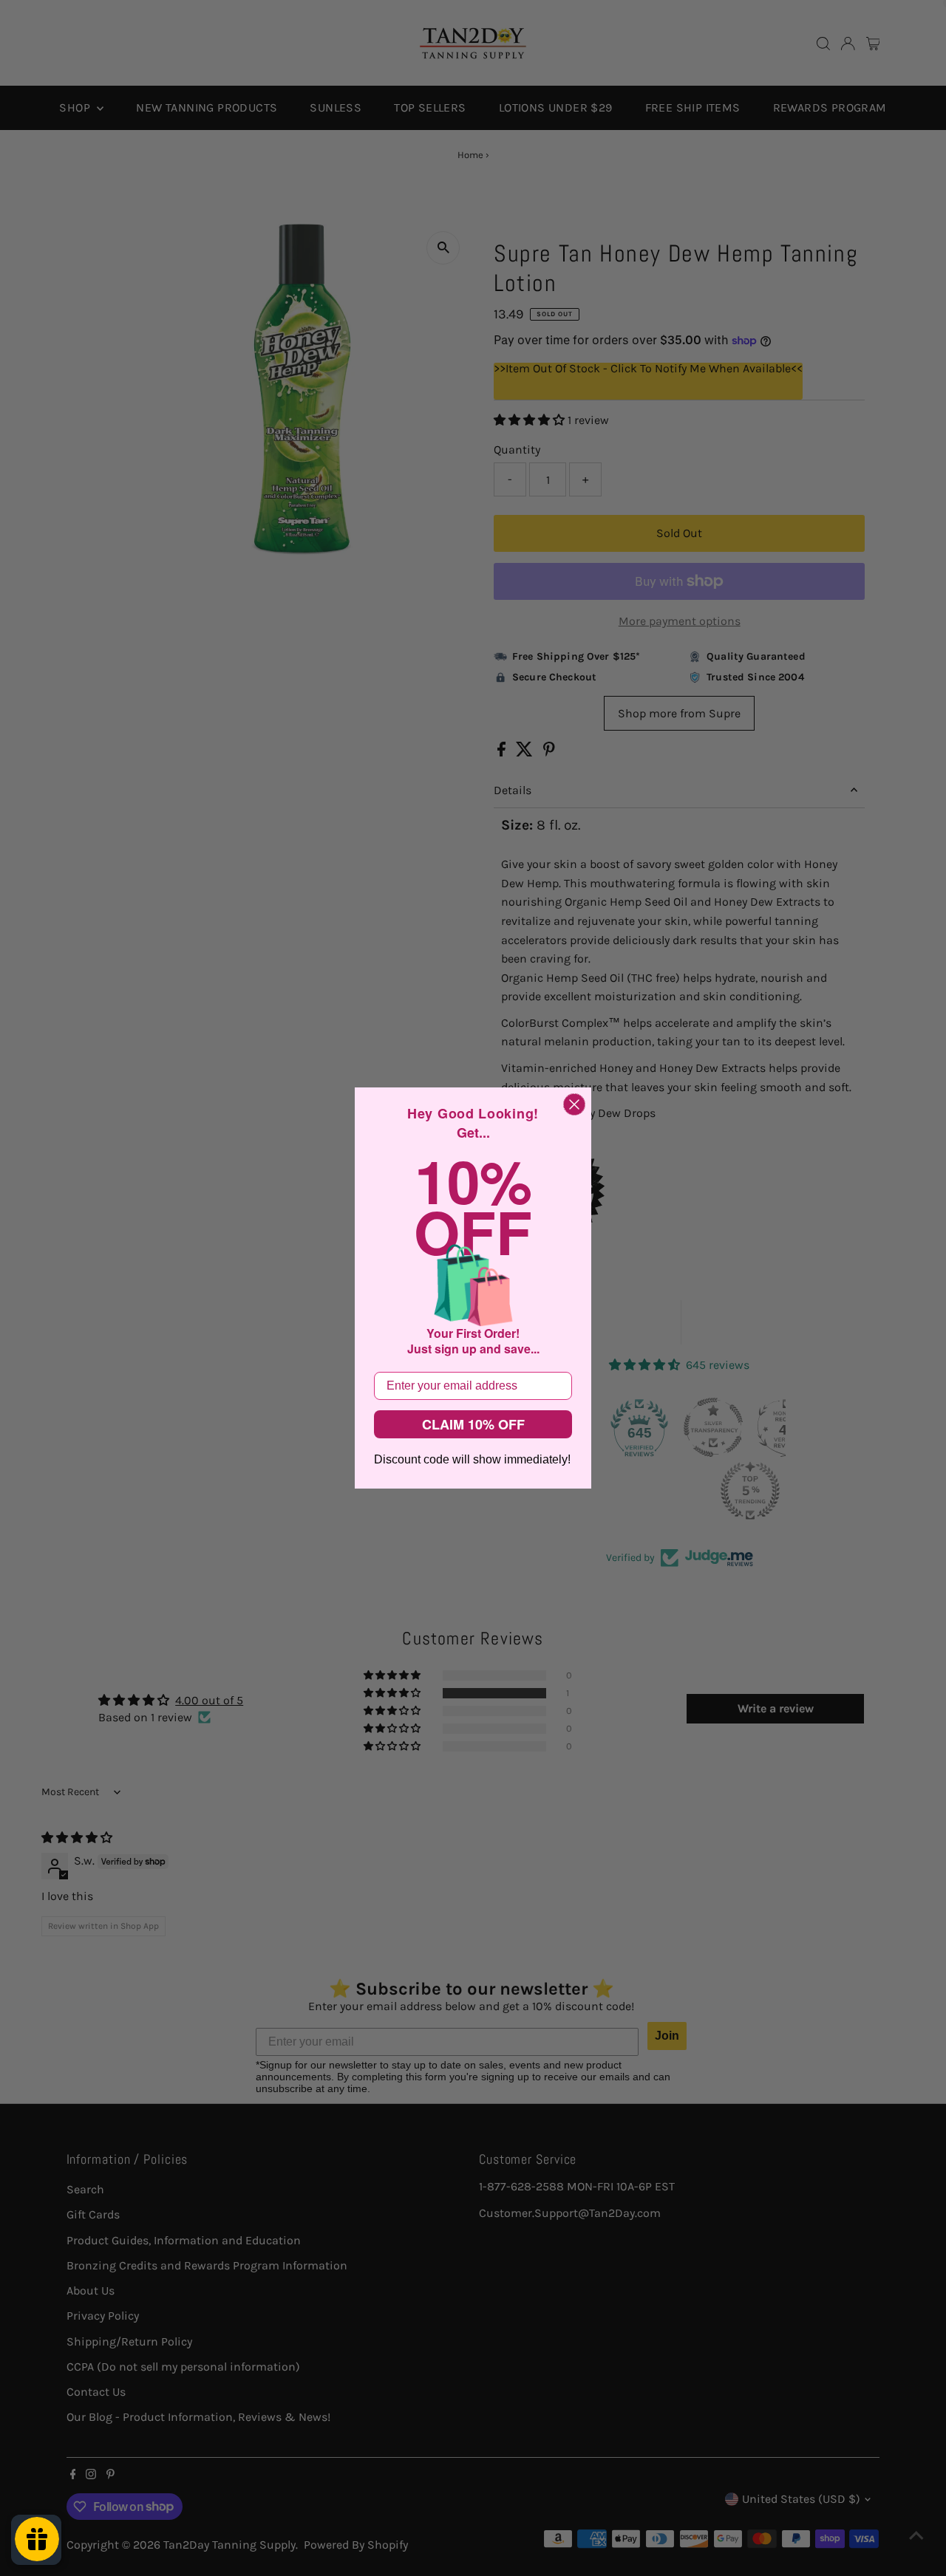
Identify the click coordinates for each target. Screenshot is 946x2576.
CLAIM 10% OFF (473, 1424)
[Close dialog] (574, 1104)
